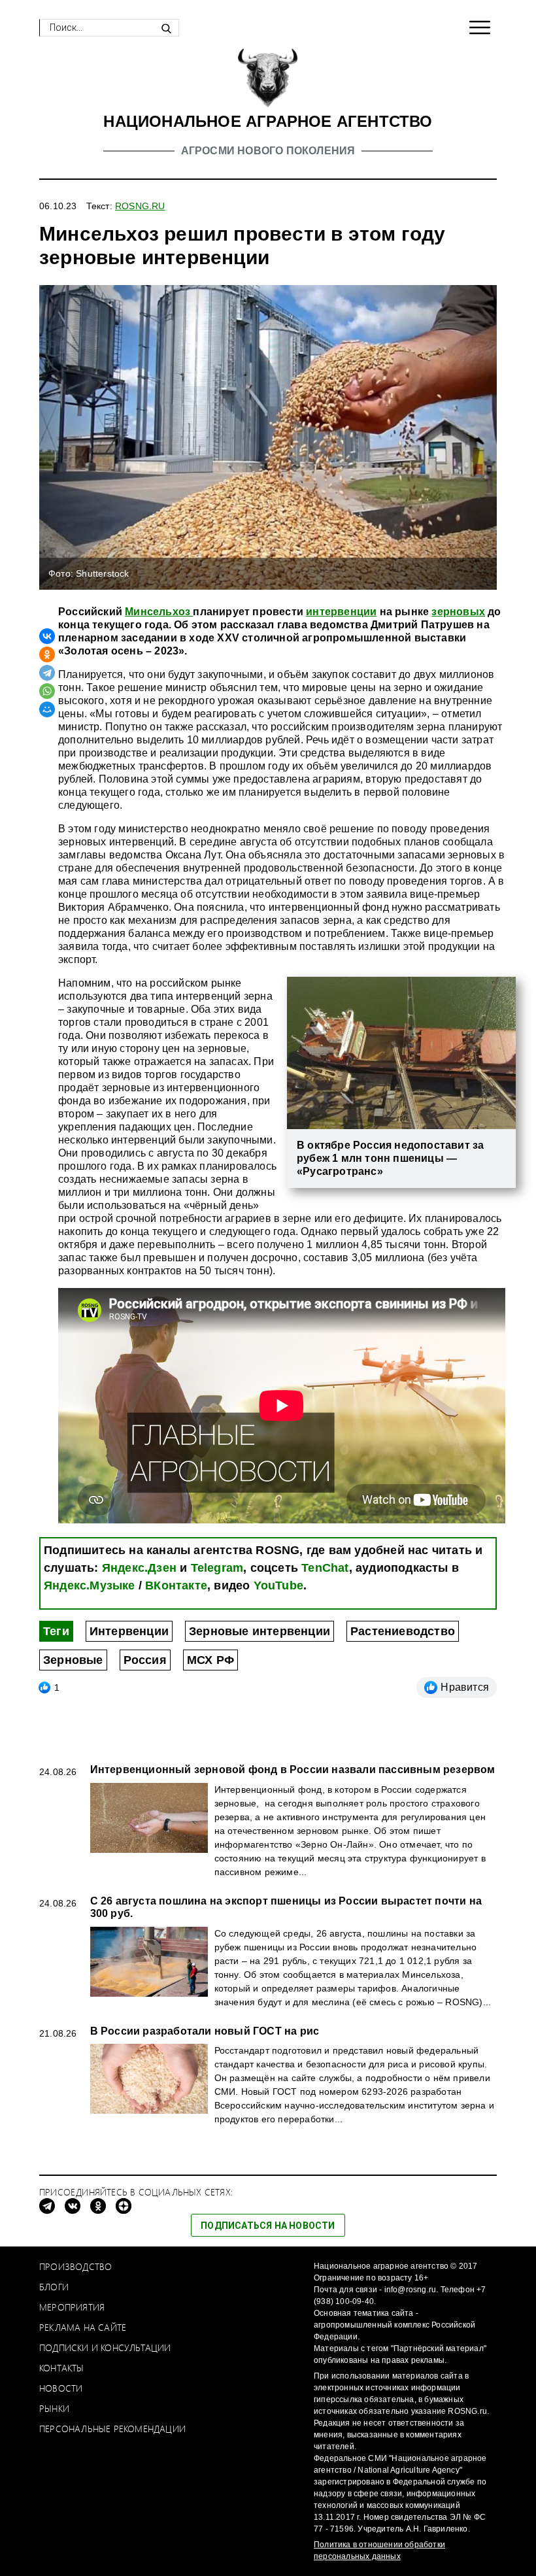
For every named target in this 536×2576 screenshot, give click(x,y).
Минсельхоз (159, 612)
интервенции (341, 612)
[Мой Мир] (47, 709)
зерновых (458, 612)
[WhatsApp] (47, 691)
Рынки (54, 2408)
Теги (56, 1631)
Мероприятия (72, 2307)
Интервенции (129, 1631)
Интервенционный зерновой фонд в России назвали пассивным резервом (293, 1770)
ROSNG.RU (140, 206)
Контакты (62, 2368)
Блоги (54, 2287)
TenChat (325, 1568)
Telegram (217, 1568)
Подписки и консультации (105, 2347)
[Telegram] (47, 673)
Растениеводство (403, 1631)
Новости (61, 2388)
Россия (145, 1660)
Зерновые (73, 1660)
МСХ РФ (210, 1660)
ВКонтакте (176, 1585)
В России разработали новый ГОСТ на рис (205, 2031)
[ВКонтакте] (47, 636)
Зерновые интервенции (260, 1631)
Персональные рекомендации (112, 2429)
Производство (75, 2266)
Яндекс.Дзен (139, 1568)
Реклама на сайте (83, 2327)
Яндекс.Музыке (90, 1585)
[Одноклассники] (47, 654)
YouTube (278, 1585)
